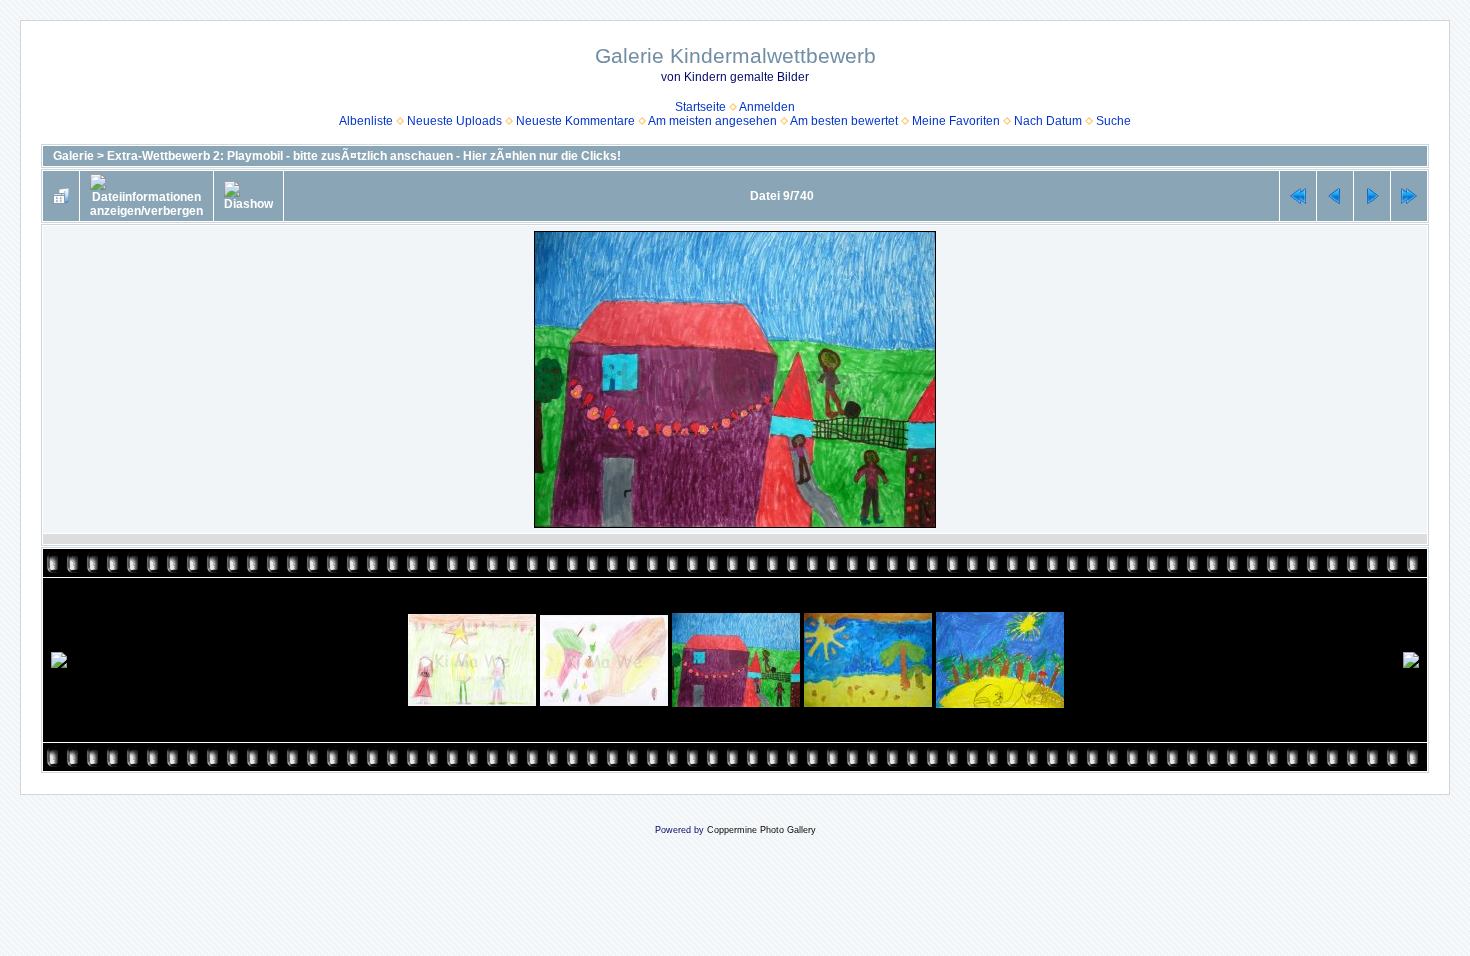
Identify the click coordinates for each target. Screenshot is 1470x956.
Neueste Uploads (454, 121)
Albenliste (366, 121)
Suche (1113, 121)
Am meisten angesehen (712, 121)
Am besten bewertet (844, 121)
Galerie (73, 156)
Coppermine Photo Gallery (761, 830)
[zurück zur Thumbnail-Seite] (61, 196)
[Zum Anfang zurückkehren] (1298, 196)
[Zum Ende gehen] (1409, 196)
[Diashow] (248, 196)
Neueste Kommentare (575, 121)
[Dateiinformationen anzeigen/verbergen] (146, 196)
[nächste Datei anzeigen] (1372, 196)
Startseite (700, 107)
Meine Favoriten (956, 121)
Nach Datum (1048, 121)
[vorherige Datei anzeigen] (1335, 196)
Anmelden (767, 107)
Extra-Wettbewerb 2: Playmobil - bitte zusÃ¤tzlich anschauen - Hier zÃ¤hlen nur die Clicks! (364, 156)
